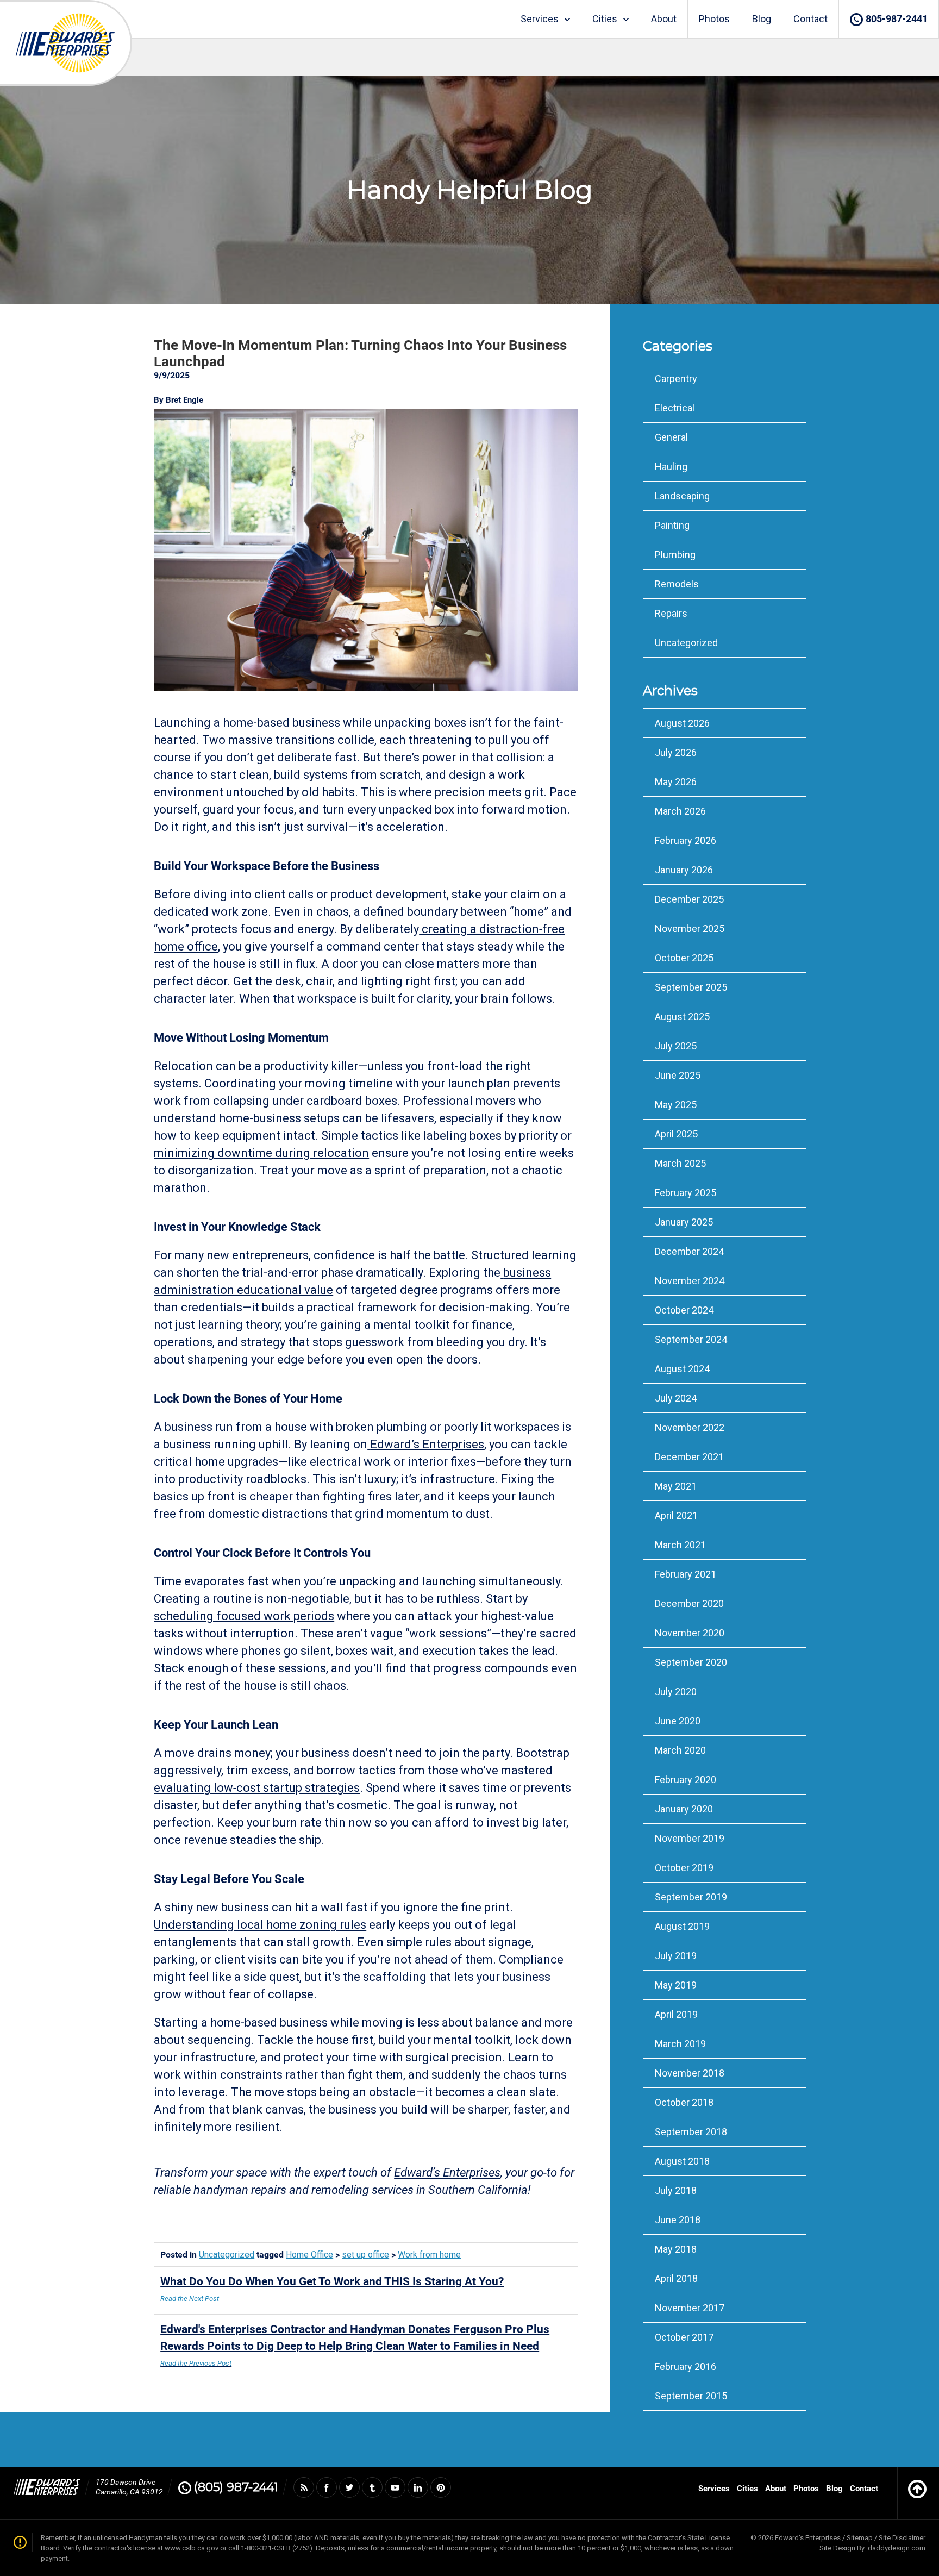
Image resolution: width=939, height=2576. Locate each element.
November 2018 (690, 2073)
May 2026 (676, 782)
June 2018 (678, 2220)
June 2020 (678, 1721)
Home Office (309, 2255)
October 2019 (684, 1868)
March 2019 (680, 2044)
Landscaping (682, 496)
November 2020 (690, 1633)
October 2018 (684, 2102)
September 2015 (691, 2396)
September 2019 (691, 1897)
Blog (762, 19)
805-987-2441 (897, 19)
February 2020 (686, 1780)
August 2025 (682, 1017)
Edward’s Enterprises (427, 1444)
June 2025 (678, 1075)
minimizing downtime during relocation (261, 1153)
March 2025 (680, 1163)
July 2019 (676, 1956)
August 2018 (682, 2161)
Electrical (675, 408)
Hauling (671, 467)
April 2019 (676, 2014)
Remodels (677, 584)
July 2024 (676, 1398)
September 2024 (691, 1339)
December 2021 (689, 1457)
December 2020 (689, 1603)
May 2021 (676, 1486)
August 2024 (682, 1369)
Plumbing (675, 555)
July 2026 (676, 752)
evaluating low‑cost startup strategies (257, 1788)
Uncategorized (227, 2255)
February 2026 (686, 840)
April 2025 (676, 1134)
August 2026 (682, 723)
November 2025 (690, 929)
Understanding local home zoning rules (260, 1925)
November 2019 (690, 1838)
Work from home (429, 2255)
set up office (365, 2255)
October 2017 (684, 2337)
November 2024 (690, 1281)
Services (540, 19)
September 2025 (691, 987)
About (664, 19)
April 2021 (676, 1515)
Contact (810, 19)
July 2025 (676, 1046)
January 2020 (684, 1809)
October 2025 (684, 958)
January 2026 (684, 870)
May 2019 (676, 1985)
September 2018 (691, 2132)
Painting (672, 525)
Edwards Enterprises (65, 43)
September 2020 (691, 1662)
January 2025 (684, 1222)
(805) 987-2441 (236, 2487)
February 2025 (686, 1193)
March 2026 (680, 811)
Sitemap (860, 2538)
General (671, 437)
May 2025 (676, 1105)
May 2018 (676, 2249)
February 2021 (686, 1574)
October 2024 (684, 1310)
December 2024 (689, 1251)
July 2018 (676, 2190)
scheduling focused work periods (244, 1616)
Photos (714, 19)
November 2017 (690, 2308)
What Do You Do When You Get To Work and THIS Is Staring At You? (332, 2289)
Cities (605, 19)
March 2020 (680, 1750)
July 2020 (676, 1692)
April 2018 (676, 2278)
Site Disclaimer (902, 2538)
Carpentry (676, 379)
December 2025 (689, 899)
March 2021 (680, 1545)
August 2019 (682, 1926)
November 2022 (690, 1427)
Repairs (671, 613)
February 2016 (686, 2366)
